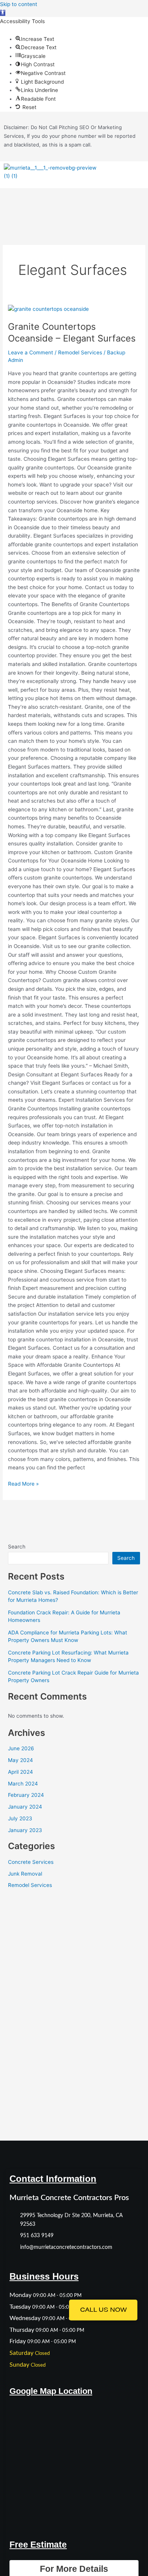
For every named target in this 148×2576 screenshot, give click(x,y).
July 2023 (20, 1818)
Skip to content (19, 4)
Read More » (23, 1483)
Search (17, 1547)
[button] (3, 13)
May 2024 (20, 1760)
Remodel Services (80, 352)
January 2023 (25, 1830)
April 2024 (20, 1772)
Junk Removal (25, 1874)
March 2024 (23, 1784)
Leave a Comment (31, 352)
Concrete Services (31, 1862)
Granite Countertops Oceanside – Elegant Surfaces (72, 332)
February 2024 (26, 1795)
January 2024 (25, 1807)
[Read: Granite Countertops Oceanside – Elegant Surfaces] (48, 309)
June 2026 (21, 1748)
